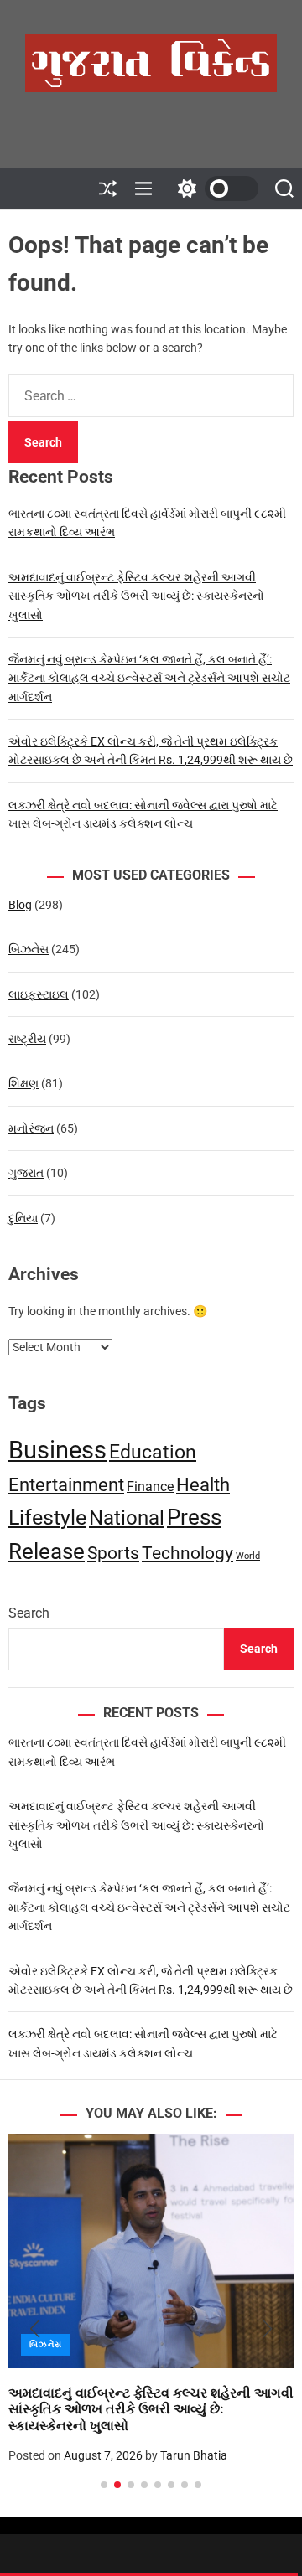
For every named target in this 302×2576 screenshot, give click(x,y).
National (127, 1518)
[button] (35, 2329)
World (248, 1556)
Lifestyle (47, 1518)
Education (153, 1452)
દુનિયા (23, 1218)
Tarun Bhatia (194, 2455)
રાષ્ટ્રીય (27, 1039)
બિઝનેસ (29, 949)
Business (57, 1450)
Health (203, 1485)
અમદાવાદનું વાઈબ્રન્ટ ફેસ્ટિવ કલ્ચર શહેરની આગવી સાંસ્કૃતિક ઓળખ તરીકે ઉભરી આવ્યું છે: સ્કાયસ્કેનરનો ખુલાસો (136, 596)
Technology (187, 1553)
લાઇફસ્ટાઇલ (39, 994)
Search (29, 1613)
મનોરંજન (31, 1128)
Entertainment (66, 1484)
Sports (113, 1553)
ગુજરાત (26, 1173)
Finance (150, 1487)
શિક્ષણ (23, 1083)
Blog (20, 905)
